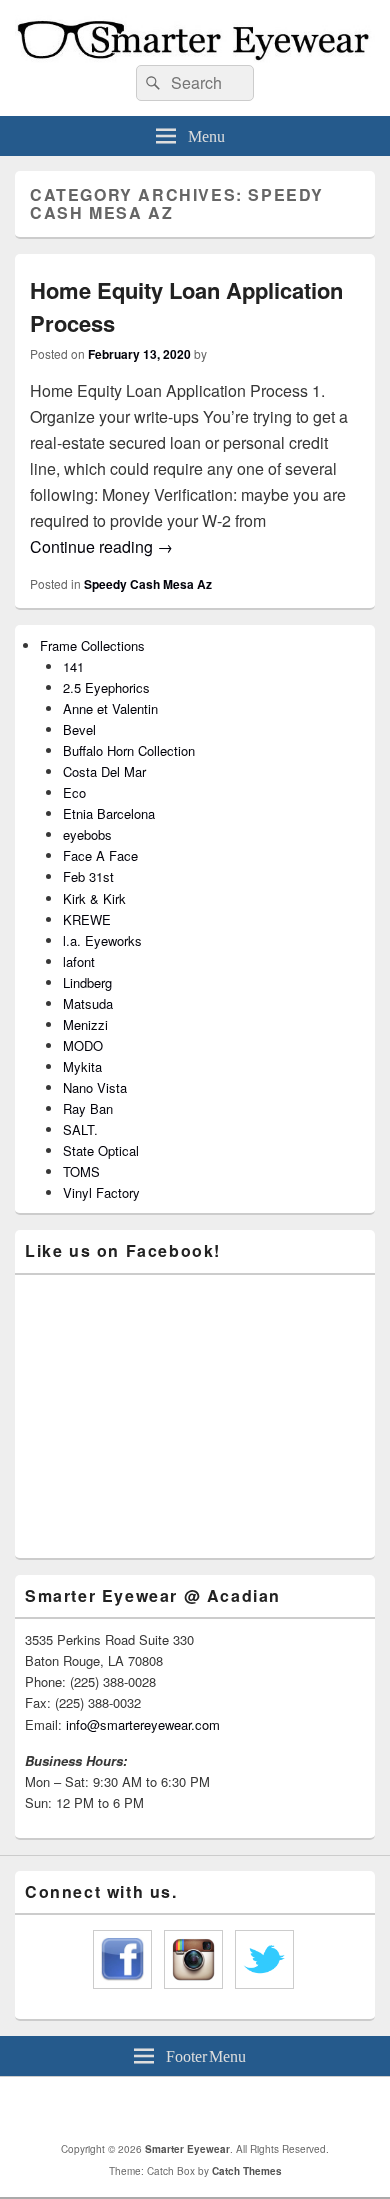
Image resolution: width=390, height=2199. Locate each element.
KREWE (87, 919)
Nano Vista (95, 1087)
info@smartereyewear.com (143, 1724)
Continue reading (101, 546)
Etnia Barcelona (109, 813)
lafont (79, 961)
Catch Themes (247, 2171)
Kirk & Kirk (94, 898)
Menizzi (85, 1024)
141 (73, 666)
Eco (74, 792)
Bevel (79, 729)
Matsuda (88, 1003)
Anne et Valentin (110, 708)
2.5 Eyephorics (106, 687)
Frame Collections (92, 645)
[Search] (151, 83)
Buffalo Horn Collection (129, 750)
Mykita (82, 1066)
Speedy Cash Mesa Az (148, 584)
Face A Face (100, 855)
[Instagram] (222, 2109)
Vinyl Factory (101, 1192)
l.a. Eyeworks (102, 940)
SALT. (80, 1129)
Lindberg (87, 982)
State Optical (101, 1150)
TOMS (81, 1171)
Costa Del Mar (104, 771)
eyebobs (87, 834)
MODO (83, 1045)
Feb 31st (88, 876)
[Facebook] (178, 2109)
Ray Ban (88, 1108)
